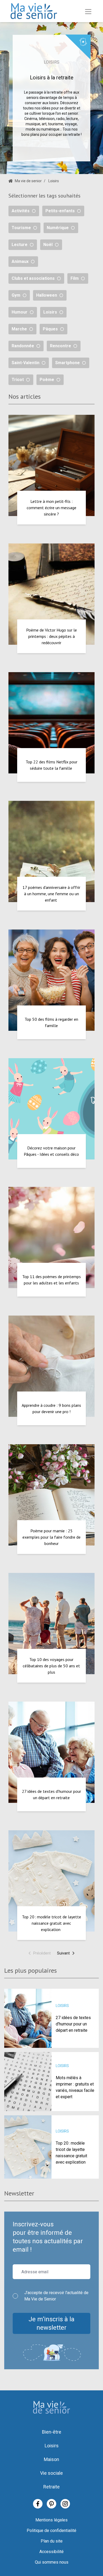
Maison (51, 2459)
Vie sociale (51, 2473)
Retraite (51, 2487)
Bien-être (52, 2432)
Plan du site (52, 2541)
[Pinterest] (51, 2504)
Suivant (63, 1953)
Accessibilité (51, 2552)
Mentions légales (51, 2520)
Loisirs (52, 2446)
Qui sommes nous (52, 2562)
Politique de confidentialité (51, 2531)
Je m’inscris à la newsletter (51, 2323)
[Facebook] (38, 2504)
